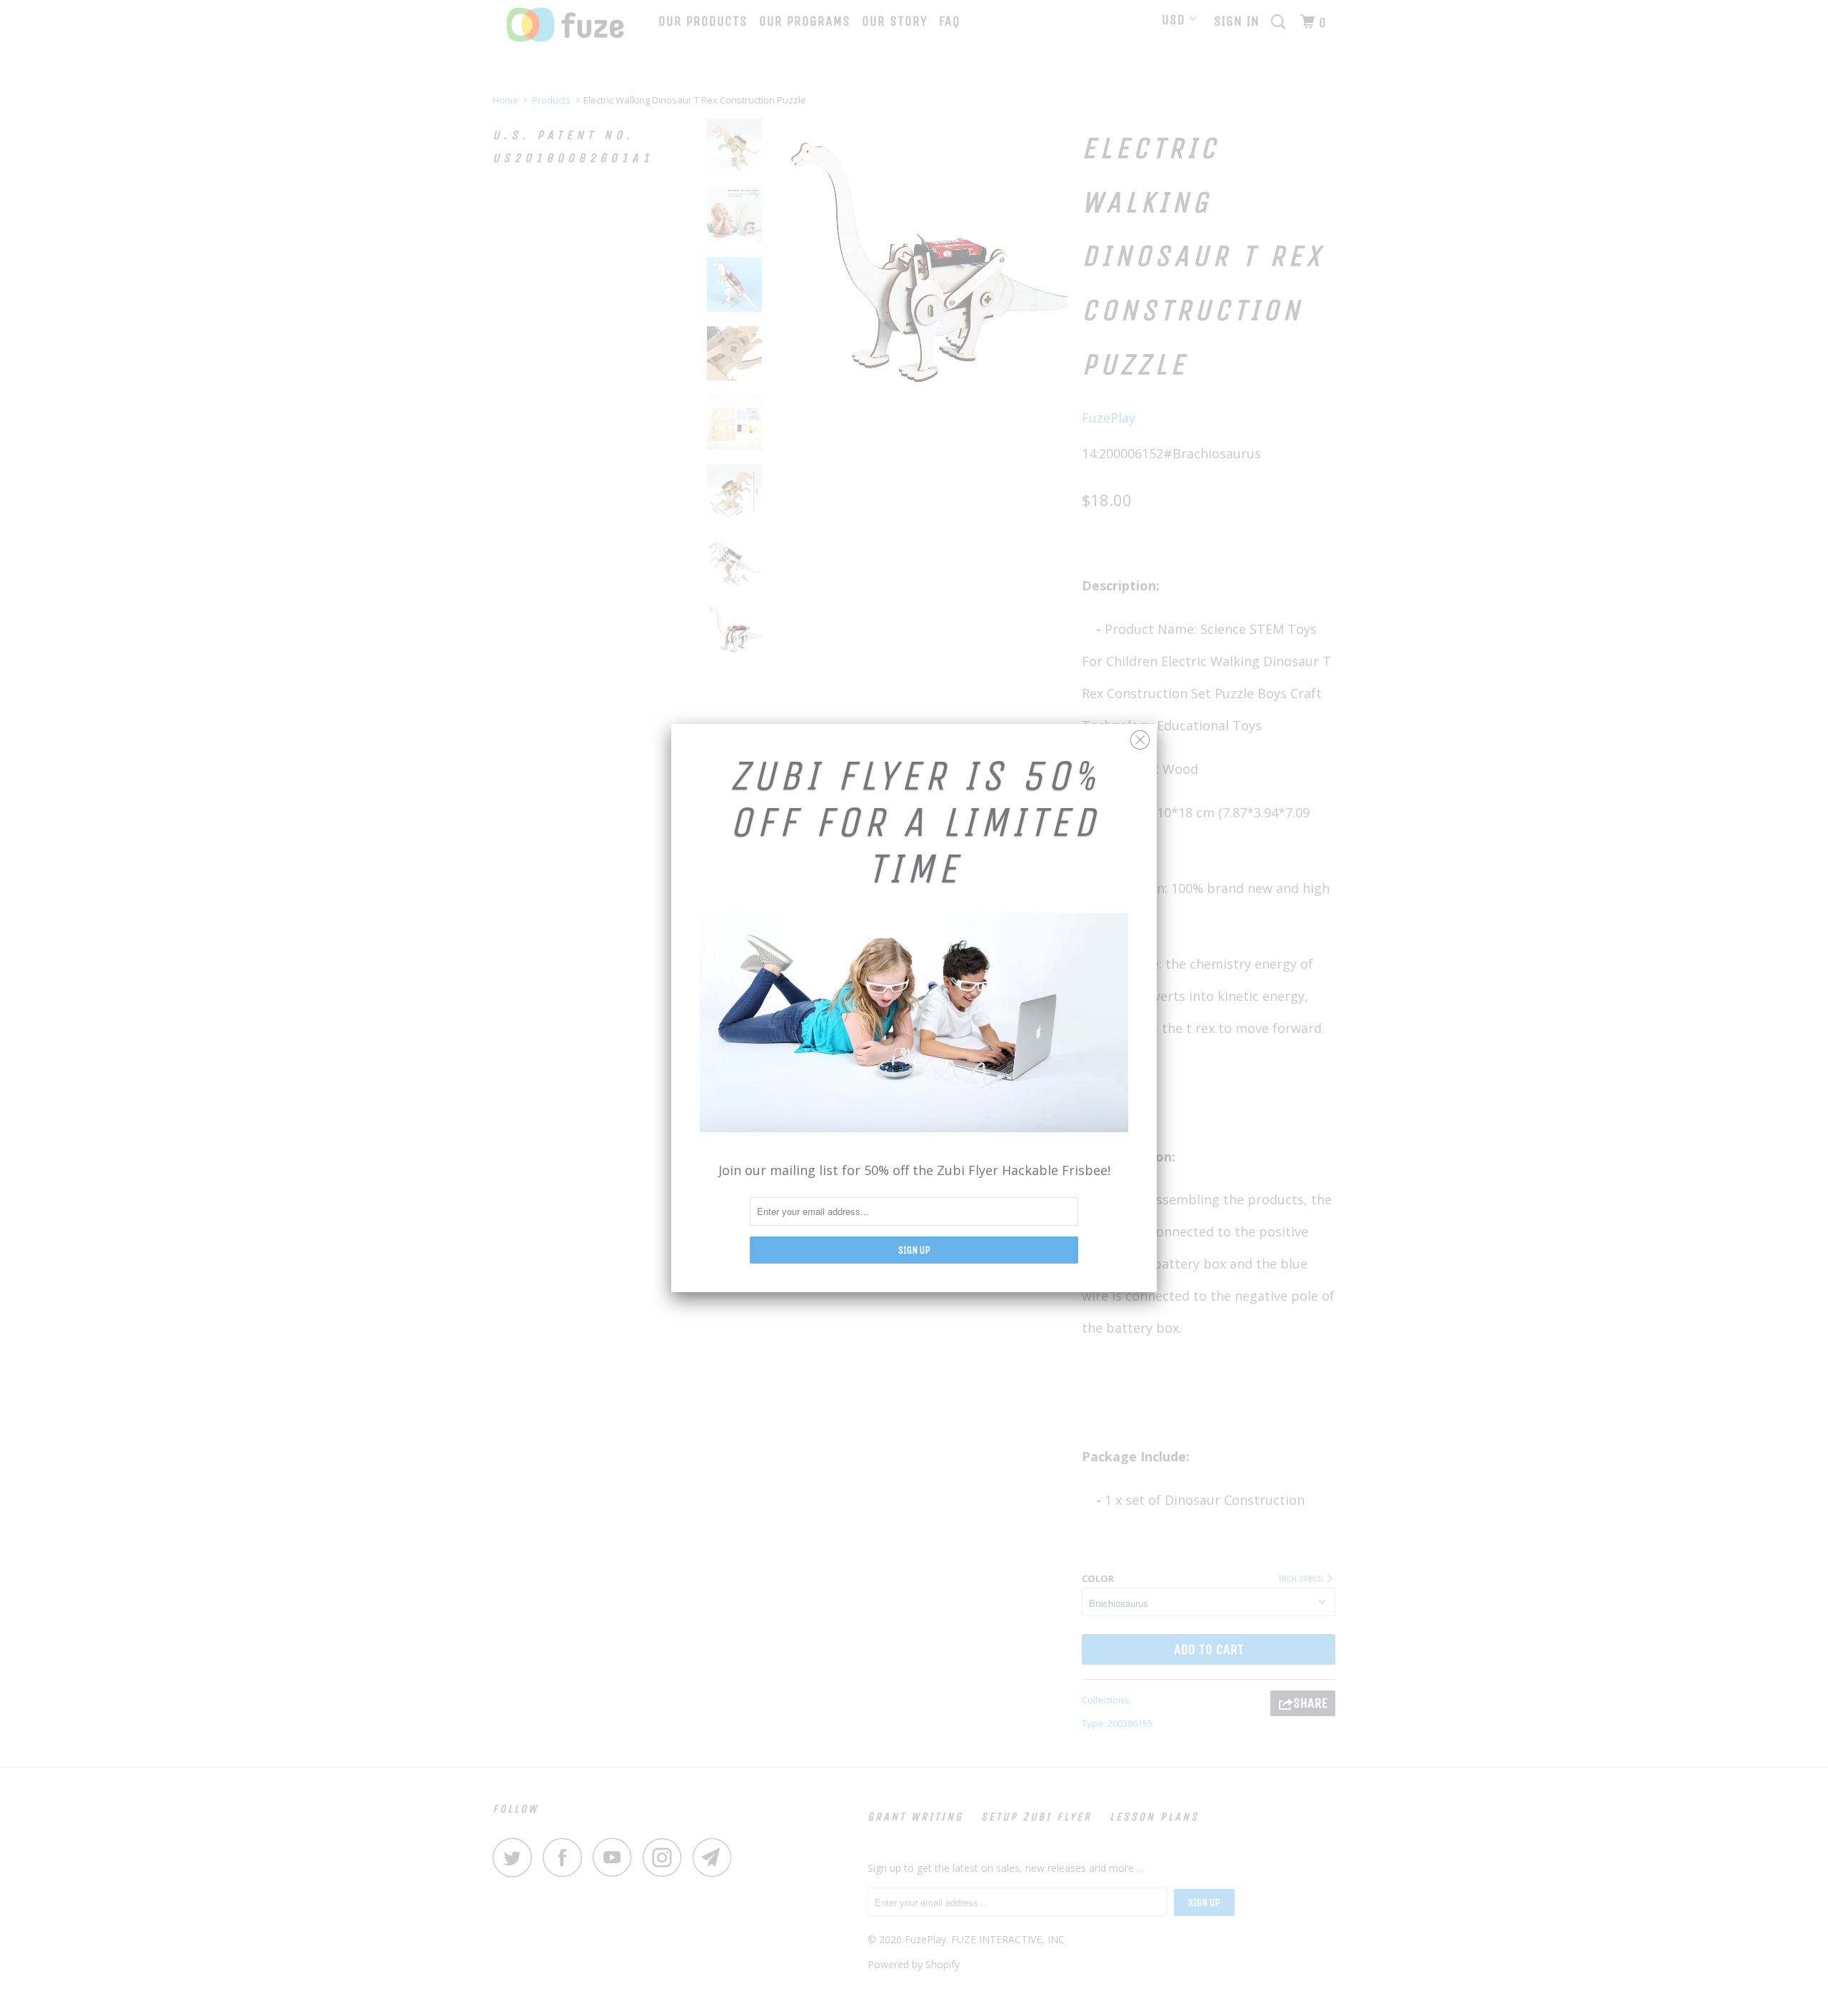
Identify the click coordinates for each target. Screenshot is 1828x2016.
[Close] (1140, 736)
